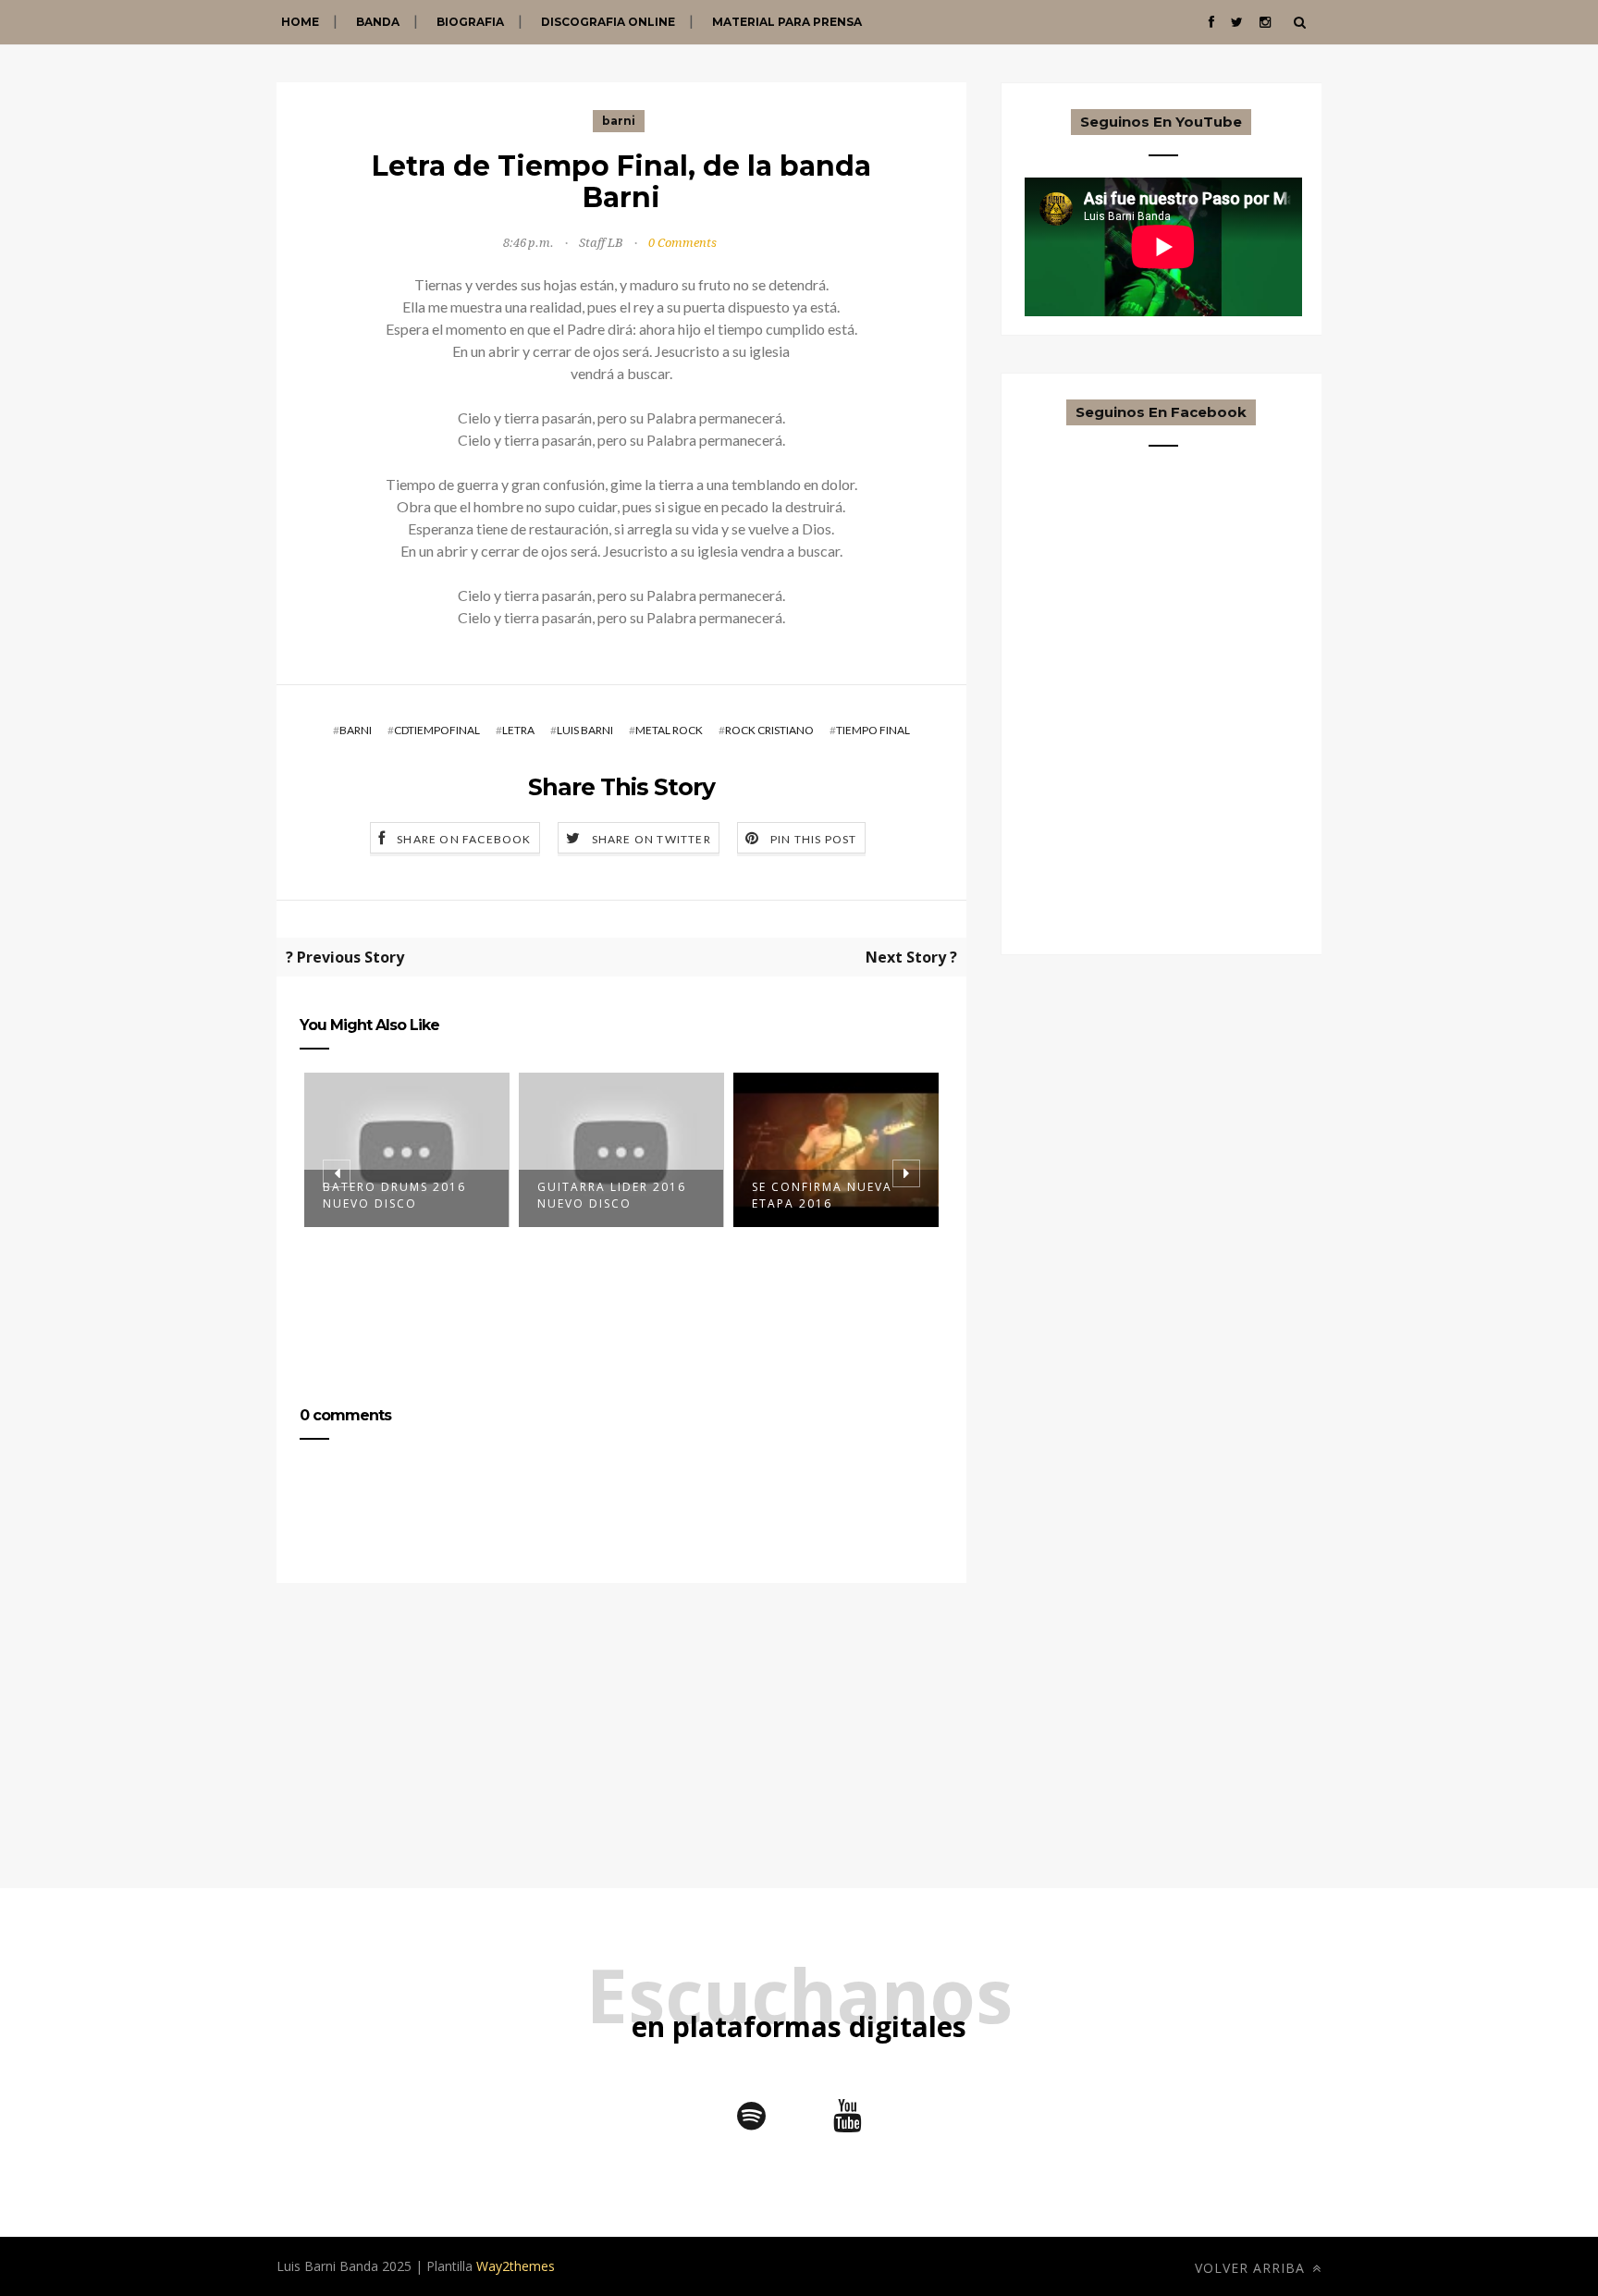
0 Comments (682, 243)
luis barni (585, 730)
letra (518, 730)
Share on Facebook (464, 839)
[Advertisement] (621, 1759)
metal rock (669, 730)
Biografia (470, 22)
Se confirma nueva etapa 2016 (822, 1195)
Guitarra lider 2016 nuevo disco (612, 1195)
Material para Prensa (787, 22)
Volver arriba (1252, 2268)
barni (619, 121)
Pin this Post (814, 839)
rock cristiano (769, 730)
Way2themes (516, 2266)
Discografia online (608, 22)
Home (300, 22)
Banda (378, 22)
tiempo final (873, 730)
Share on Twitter (651, 839)
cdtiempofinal (437, 730)
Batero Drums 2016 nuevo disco (394, 1195)
